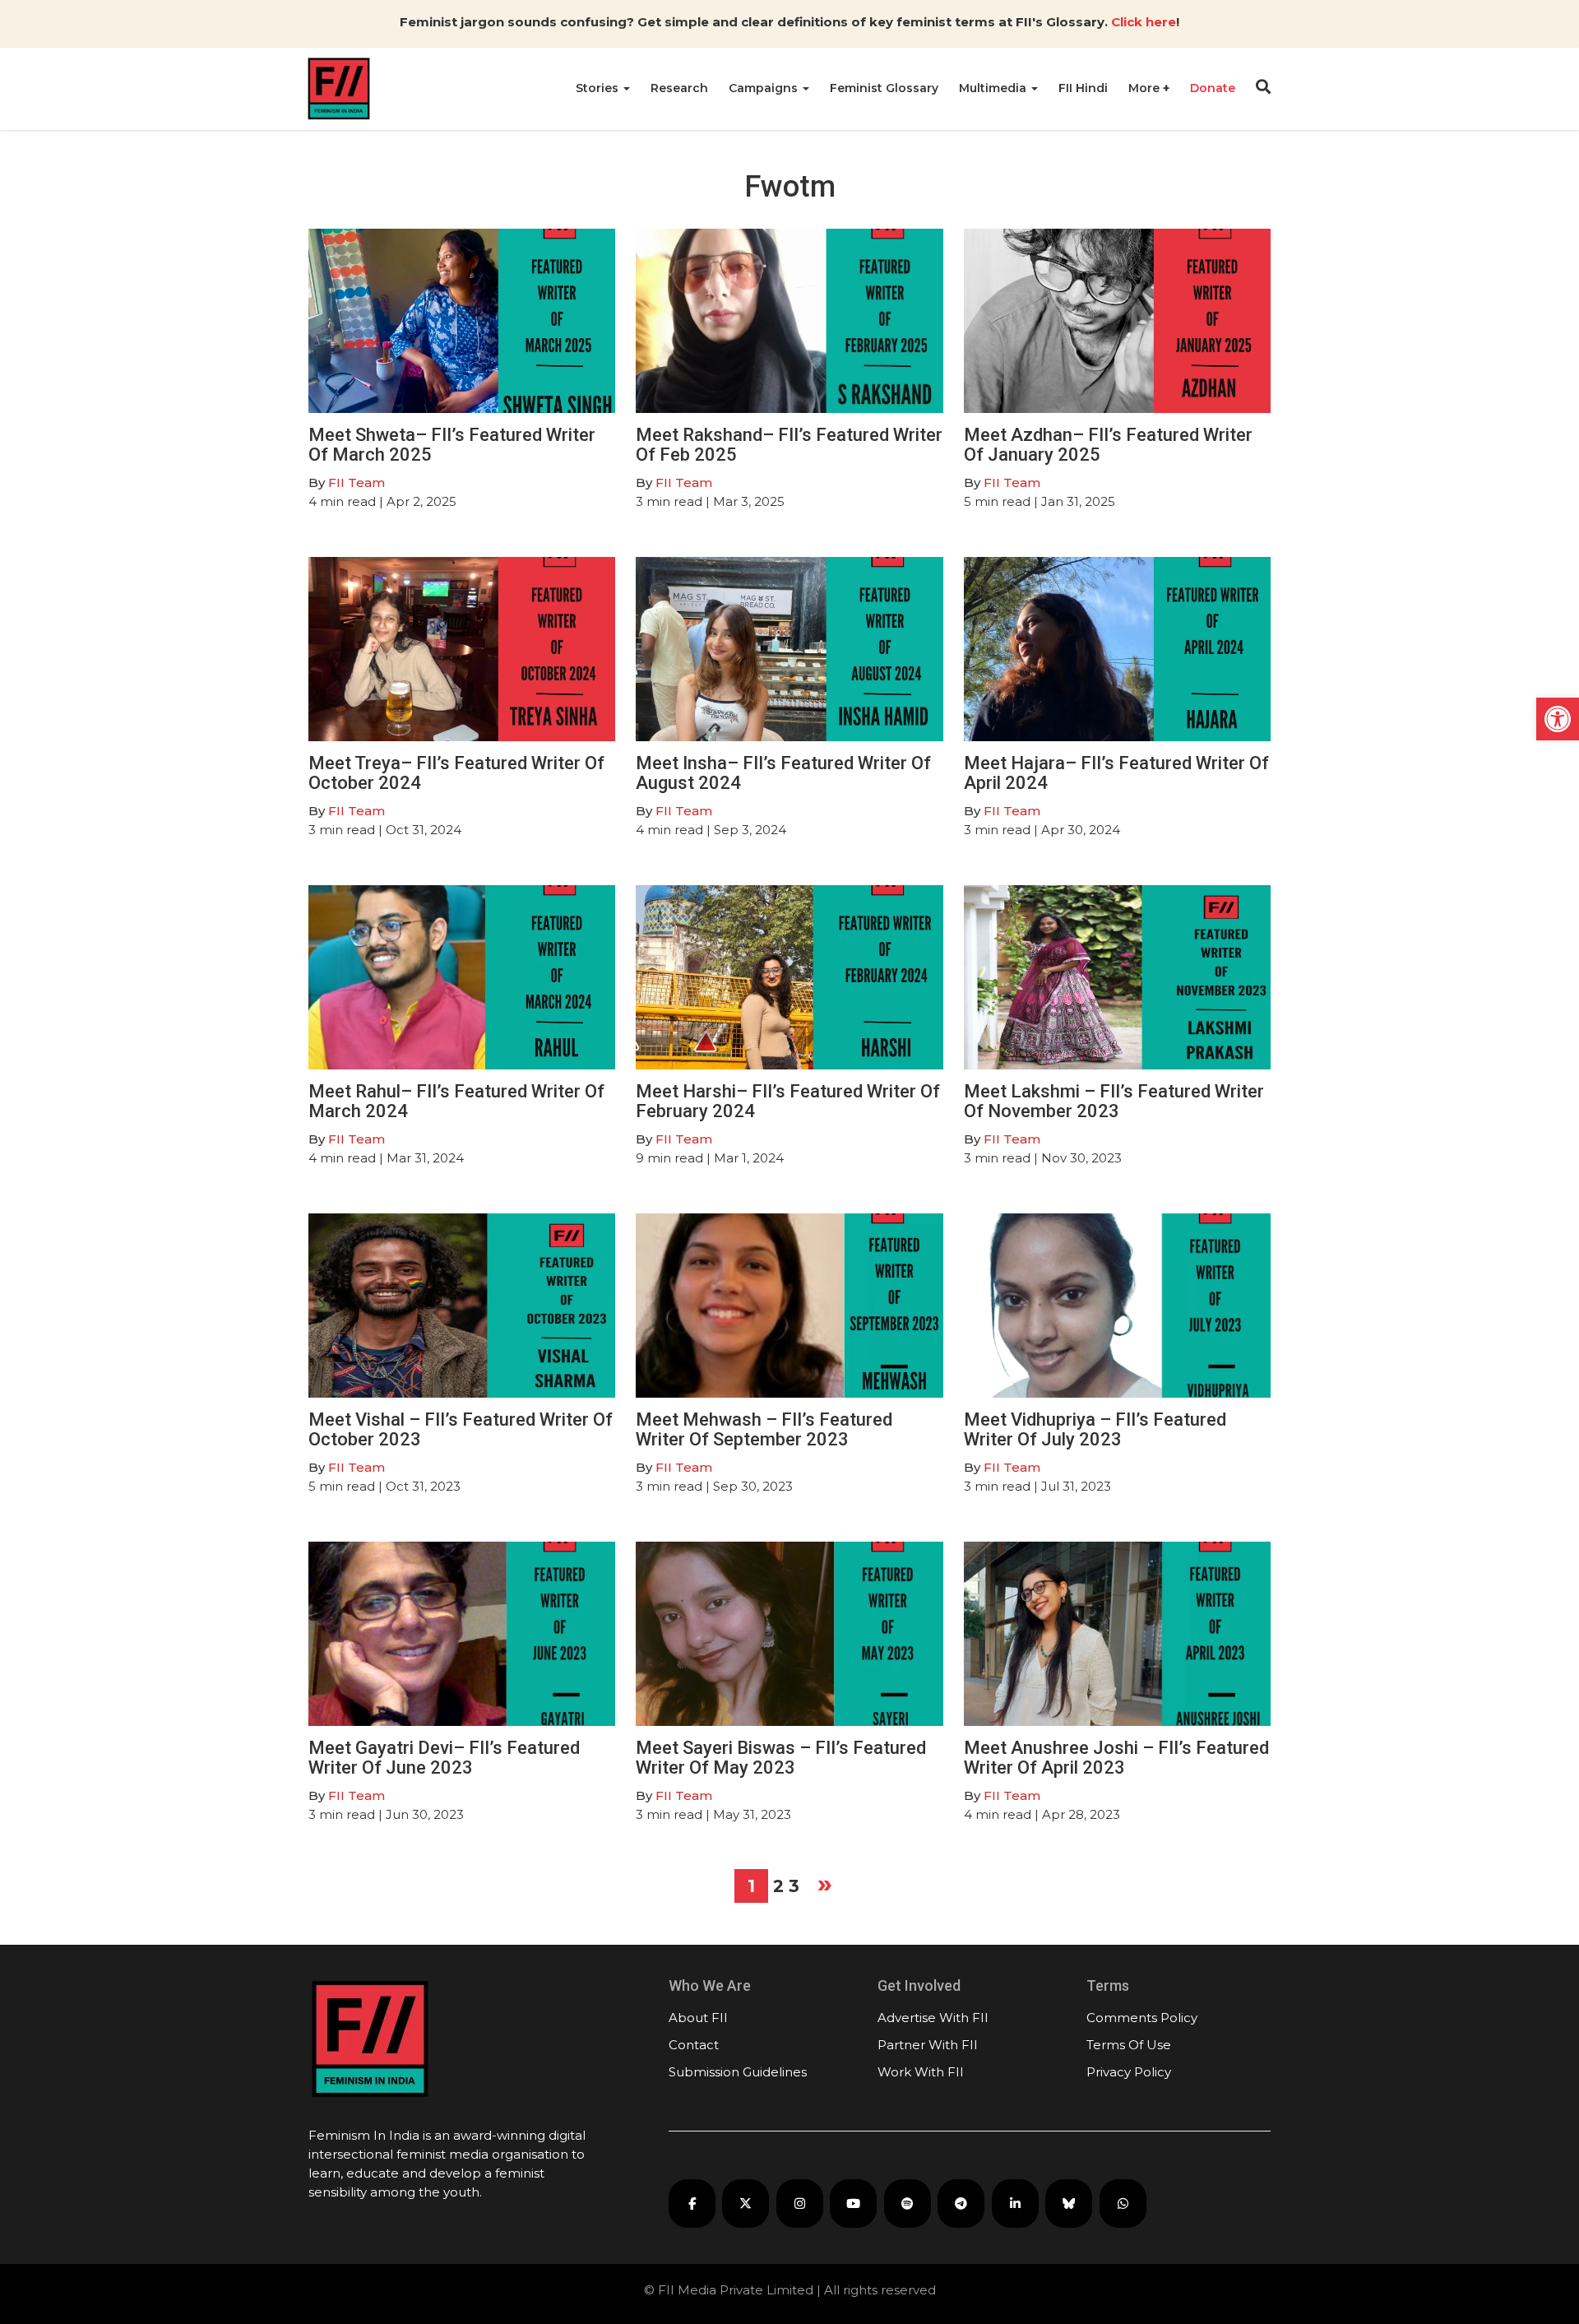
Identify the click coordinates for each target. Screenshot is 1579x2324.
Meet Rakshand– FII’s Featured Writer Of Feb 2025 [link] (789, 445)
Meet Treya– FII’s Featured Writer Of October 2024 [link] (456, 773)
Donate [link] (1213, 88)
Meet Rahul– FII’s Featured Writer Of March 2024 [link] (456, 1101)
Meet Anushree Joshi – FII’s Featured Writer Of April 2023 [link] (1116, 1758)
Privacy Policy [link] (1129, 2072)
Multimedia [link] (994, 88)
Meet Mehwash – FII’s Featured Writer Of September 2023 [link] (764, 1429)
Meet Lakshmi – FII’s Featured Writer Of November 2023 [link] (1114, 1101)
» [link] (825, 1883)
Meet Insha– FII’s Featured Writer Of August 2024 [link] (783, 773)
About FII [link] (698, 2018)
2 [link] (778, 1886)
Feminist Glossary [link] (884, 88)
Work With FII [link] (921, 2072)
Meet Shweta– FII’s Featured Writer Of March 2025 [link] (452, 445)
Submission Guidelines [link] (738, 2072)
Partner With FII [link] (928, 2045)
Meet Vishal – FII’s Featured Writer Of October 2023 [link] (461, 1429)
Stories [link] (599, 88)
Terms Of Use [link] (1129, 2045)
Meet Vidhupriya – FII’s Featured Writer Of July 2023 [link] (1095, 1429)
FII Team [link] (357, 482)
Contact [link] (694, 2045)
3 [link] (794, 1886)
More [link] (1146, 88)
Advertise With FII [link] (933, 2018)
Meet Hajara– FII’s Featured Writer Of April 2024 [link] (1116, 773)
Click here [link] (1144, 22)
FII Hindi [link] (1083, 88)
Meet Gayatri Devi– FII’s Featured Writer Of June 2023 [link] (444, 1758)
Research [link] (679, 88)
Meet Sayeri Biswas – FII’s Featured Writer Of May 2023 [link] (781, 1758)
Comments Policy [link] (1142, 2018)
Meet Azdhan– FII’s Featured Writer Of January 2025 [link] (1108, 445)
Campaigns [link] (765, 88)
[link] (1558, 719)
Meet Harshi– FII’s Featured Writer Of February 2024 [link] (788, 1101)
